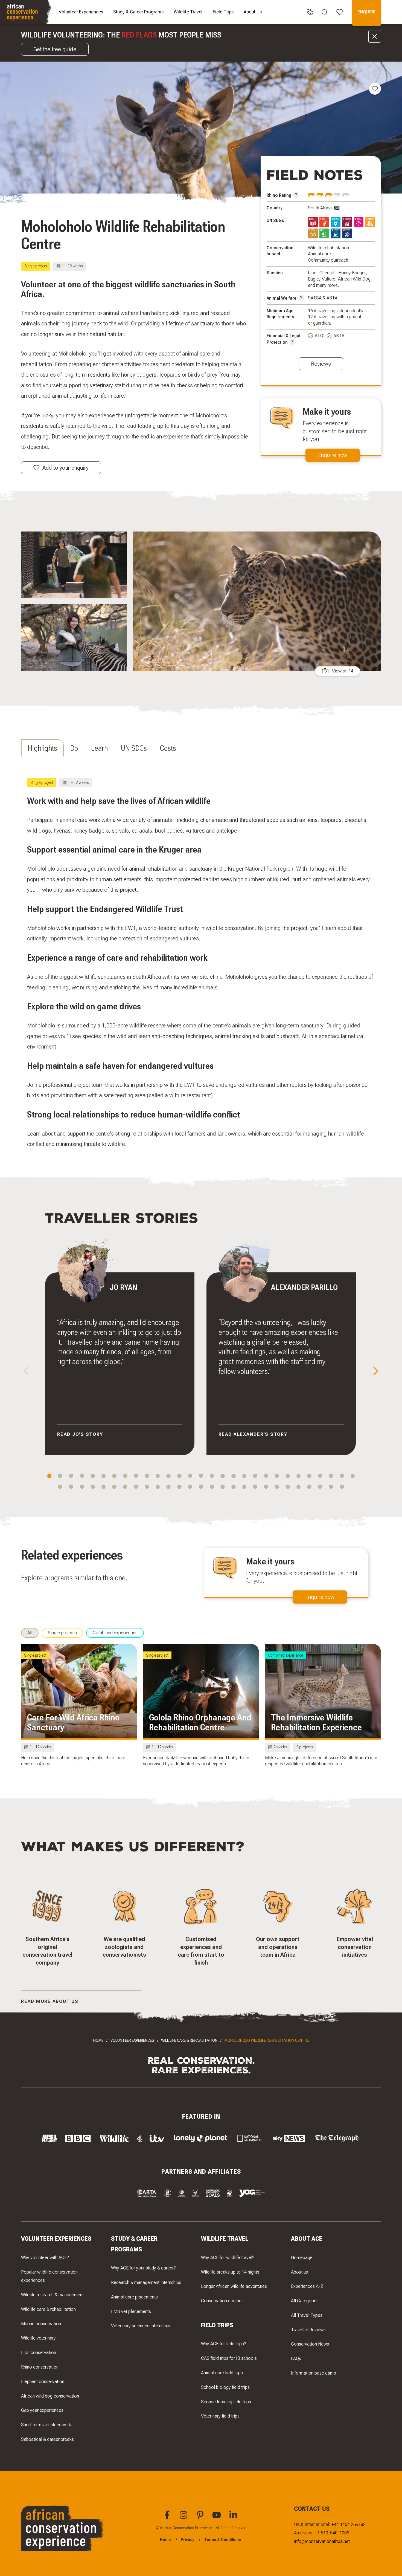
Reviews (321, 364)
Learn (99, 748)
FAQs (296, 2358)
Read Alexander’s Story (253, 1434)
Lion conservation (39, 2352)
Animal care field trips (222, 2373)
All (30, 1633)
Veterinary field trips (220, 2416)
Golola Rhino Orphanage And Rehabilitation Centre (200, 1722)
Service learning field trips (226, 2402)
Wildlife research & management (52, 2295)
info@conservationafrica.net (322, 2541)
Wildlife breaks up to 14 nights (230, 2272)
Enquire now (333, 455)
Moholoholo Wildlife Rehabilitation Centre (267, 2040)
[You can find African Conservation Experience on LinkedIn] (234, 2518)
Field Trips (223, 12)
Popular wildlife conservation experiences (49, 2276)
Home (98, 2040)
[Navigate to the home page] (26, 12)
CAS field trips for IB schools (229, 2358)
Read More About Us (50, 2001)
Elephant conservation (43, 2381)
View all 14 (343, 671)
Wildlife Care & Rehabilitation (189, 2040)
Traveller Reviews (308, 2330)
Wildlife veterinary (38, 2338)
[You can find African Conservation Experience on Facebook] (168, 2518)
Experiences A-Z (307, 2286)
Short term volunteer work (46, 2425)
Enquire (366, 12)
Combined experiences (115, 1633)
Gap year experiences (42, 2410)
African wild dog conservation (50, 2396)
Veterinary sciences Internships (141, 2326)
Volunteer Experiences (81, 12)
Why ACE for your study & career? (143, 2268)
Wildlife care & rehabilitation (48, 2309)
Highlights (42, 748)
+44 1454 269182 (349, 2524)
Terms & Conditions (223, 2540)
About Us (253, 12)
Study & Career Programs (138, 12)
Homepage (302, 2257)
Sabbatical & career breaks (47, 2439)
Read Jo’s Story (80, 1434)
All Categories (305, 2301)
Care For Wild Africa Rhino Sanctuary (73, 1722)
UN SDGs (134, 748)
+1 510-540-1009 (332, 2533)
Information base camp (314, 2373)
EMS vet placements (131, 2311)
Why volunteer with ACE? (45, 2257)
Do (74, 748)
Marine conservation (41, 2324)
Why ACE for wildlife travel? (228, 2257)
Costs (168, 748)
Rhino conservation (40, 2367)
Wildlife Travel (188, 12)
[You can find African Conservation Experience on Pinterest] (201, 2518)
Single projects (62, 1633)
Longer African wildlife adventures (234, 2286)
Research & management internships (146, 2282)
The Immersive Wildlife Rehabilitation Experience (316, 1722)
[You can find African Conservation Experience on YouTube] (217, 2518)
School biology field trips (225, 2387)
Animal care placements (134, 2297)
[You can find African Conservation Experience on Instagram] (184, 2518)
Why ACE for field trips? (224, 2344)
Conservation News (310, 2344)
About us (299, 2272)
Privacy (187, 2540)
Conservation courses (222, 2301)
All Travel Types (307, 2315)
